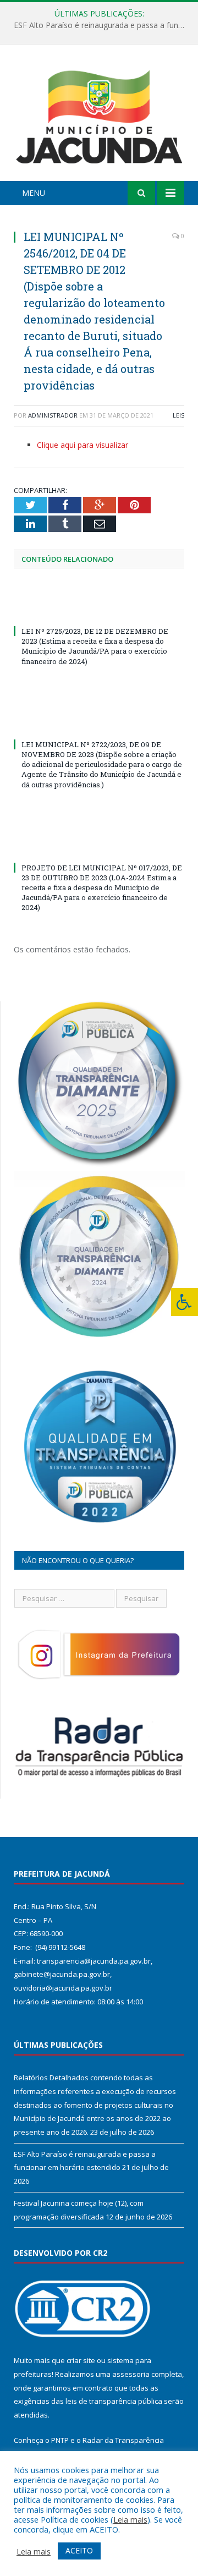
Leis (178, 415)
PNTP (60, 2440)
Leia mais (130, 2519)
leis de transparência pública (114, 2401)
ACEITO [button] (79, 2550)
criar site (81, 2360)
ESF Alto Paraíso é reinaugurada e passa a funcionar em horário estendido (102, 25)
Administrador (53, 415)
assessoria (131, 2374)
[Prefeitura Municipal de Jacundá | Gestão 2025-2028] (99, 115)
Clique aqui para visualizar (82, 445)
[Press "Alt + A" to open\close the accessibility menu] (185, 1302)
